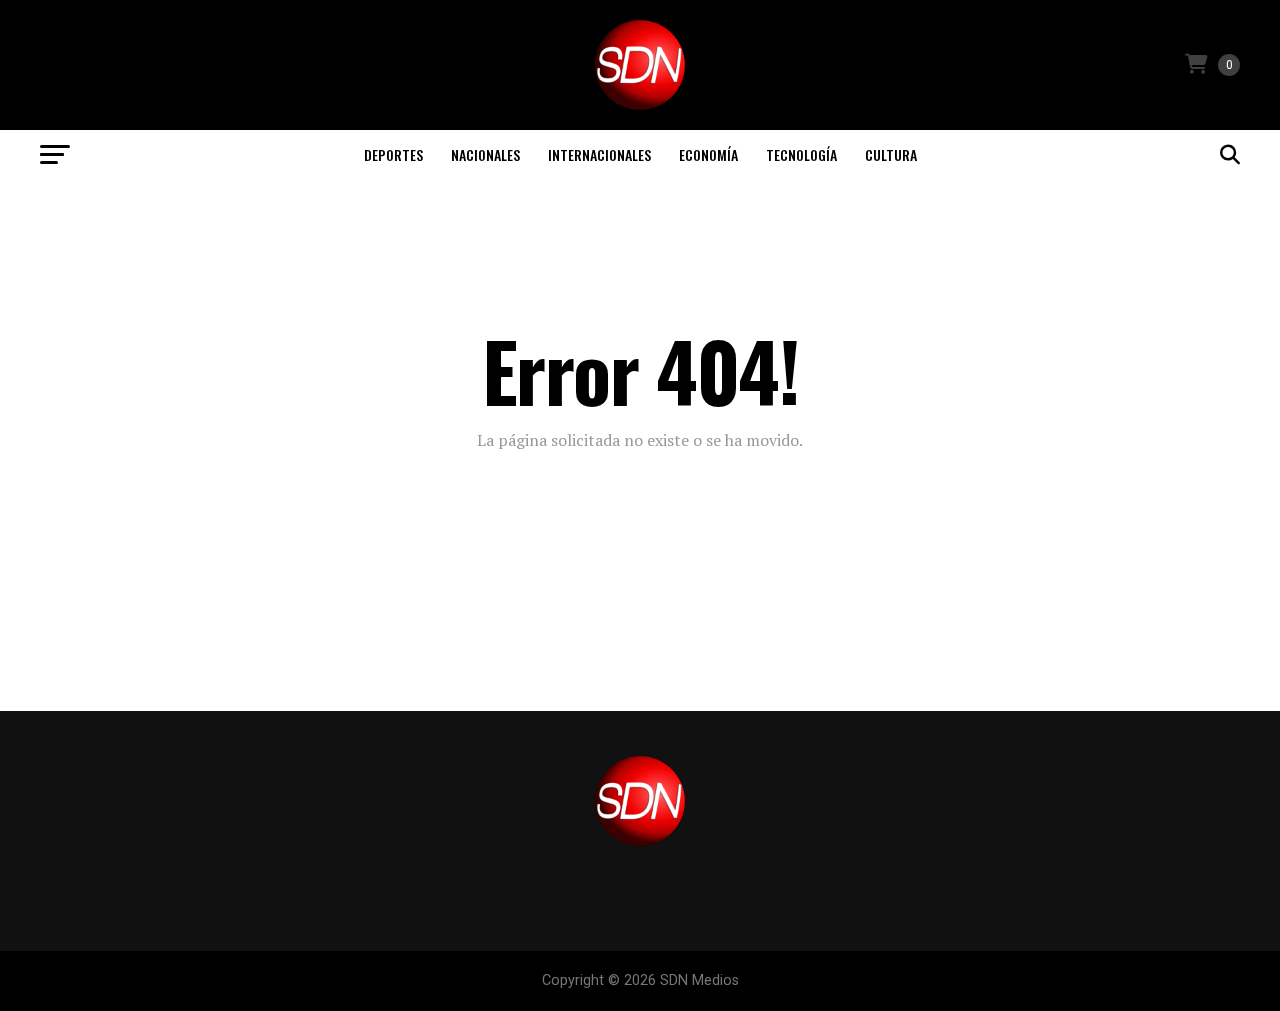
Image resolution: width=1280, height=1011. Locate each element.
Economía (708, 154)
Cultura (891, 154)
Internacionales (599, 154)
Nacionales (485, 154)
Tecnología (801, 154)
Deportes (393, 154)
